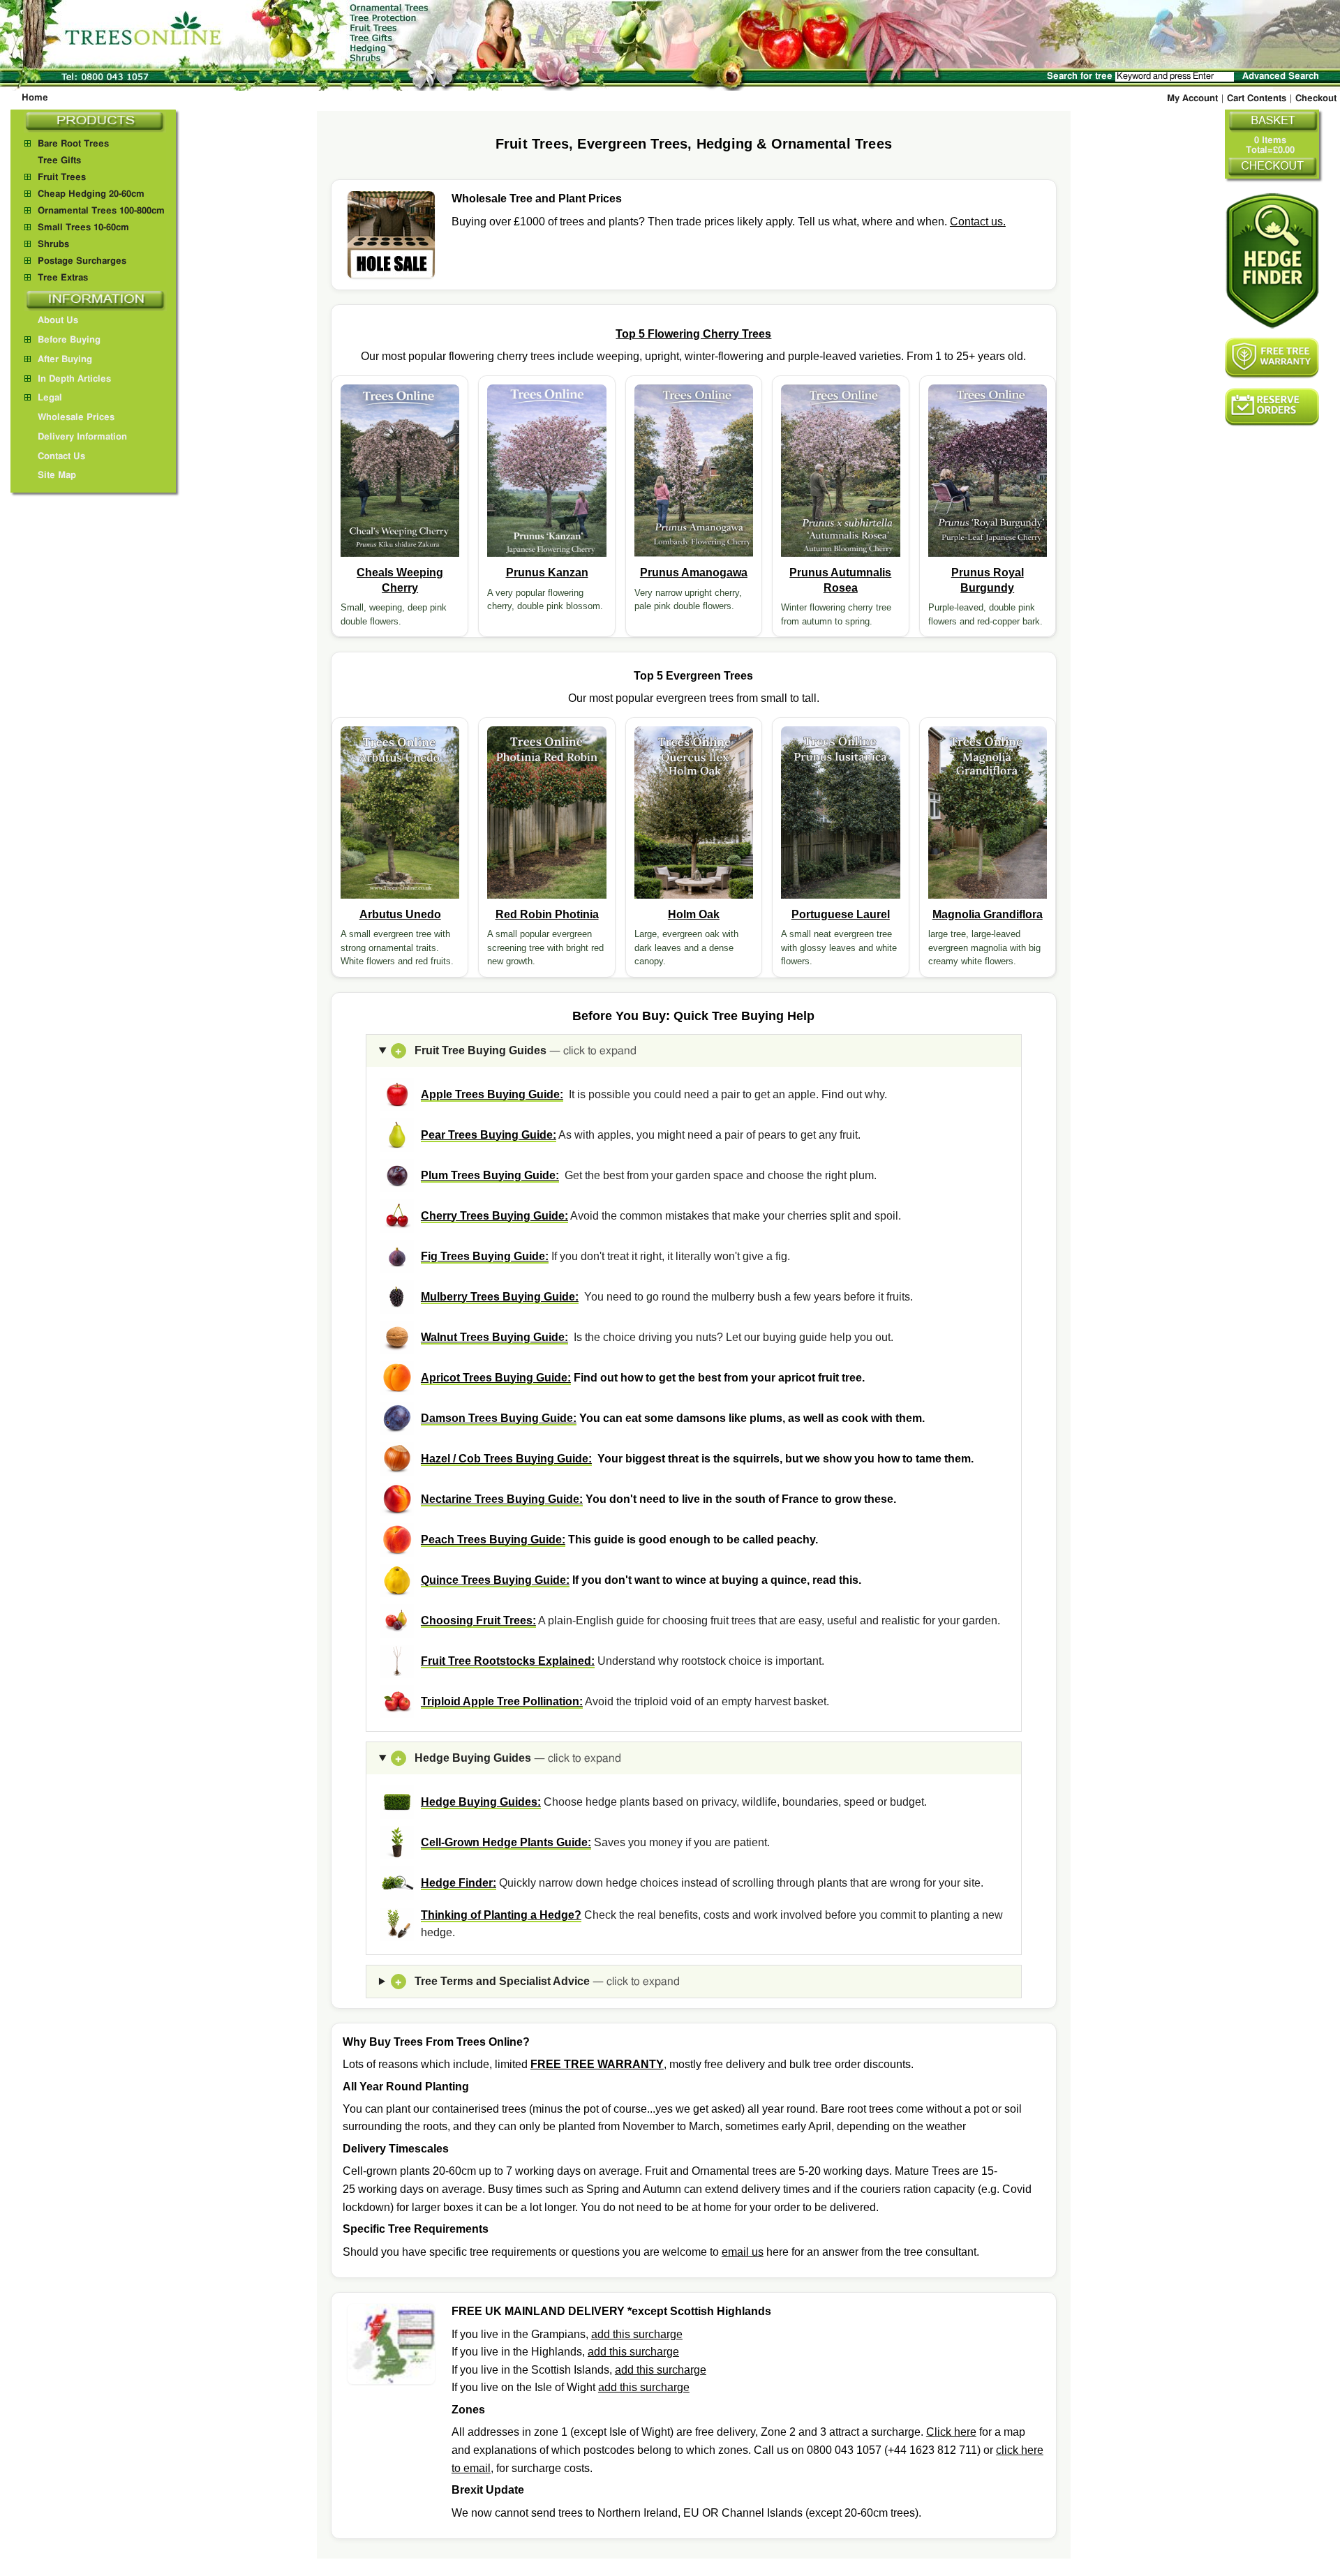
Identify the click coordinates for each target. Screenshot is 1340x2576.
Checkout (1316, 99)
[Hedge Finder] (1272, 261)
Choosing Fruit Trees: (478, 1620)
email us (743, 2252)
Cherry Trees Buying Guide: (494, 1216)
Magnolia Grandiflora (988, 914)
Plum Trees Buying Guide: (490, 1175)
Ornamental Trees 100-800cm (101, 211)
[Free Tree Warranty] (1272, 358)
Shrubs (53, 245)
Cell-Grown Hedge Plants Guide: (506, 1842)
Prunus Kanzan (547, 572)
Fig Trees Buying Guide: (485, 1256)
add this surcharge (637, 2334)
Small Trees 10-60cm (83, 228)
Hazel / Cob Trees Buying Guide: (506, 1459)
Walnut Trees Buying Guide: (494, 1337)
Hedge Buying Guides (508, 1758)
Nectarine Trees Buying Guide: (502, 1499)
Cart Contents (1257, 99)
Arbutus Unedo (400, 914)
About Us (58, 321)
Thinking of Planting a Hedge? (501, 1915)
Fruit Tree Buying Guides (516, 1050)
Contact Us (61, 457)
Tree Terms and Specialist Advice (537, 1981)
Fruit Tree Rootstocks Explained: (508, 1661)
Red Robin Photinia (547, 914)
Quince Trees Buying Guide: (495, 1580)
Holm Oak (694, 914)
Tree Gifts (59, 161)
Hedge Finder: (459, 1883)
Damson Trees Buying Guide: (499, 1418)
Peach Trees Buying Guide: (493, 1540)
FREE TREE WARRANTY (597, 2064)
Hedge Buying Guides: (481, 1802)
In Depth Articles (74, 379)
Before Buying (69, 340)
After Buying (65, 360)
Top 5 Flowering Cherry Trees (693, 334)
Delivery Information (82, 437)
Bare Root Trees (73, 144)
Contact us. (978, 222)
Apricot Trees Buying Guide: (496, 1378)
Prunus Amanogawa (694, 572)
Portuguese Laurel (841, 914)
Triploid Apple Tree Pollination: (502, 1701)
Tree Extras (63, 278)
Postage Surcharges (82, 261)
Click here (951, 2432)
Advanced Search (1281, 76)
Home (35, 98)
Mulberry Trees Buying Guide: (500, 1297)
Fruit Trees (62, 178)
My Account (1192, 99)
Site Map (57, 475)
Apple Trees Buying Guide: (492, 1094)
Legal (50, 398)
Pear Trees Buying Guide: (489, 1135)
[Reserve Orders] (1272, 407)
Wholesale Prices (76, 418)
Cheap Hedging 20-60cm (91, 194)
